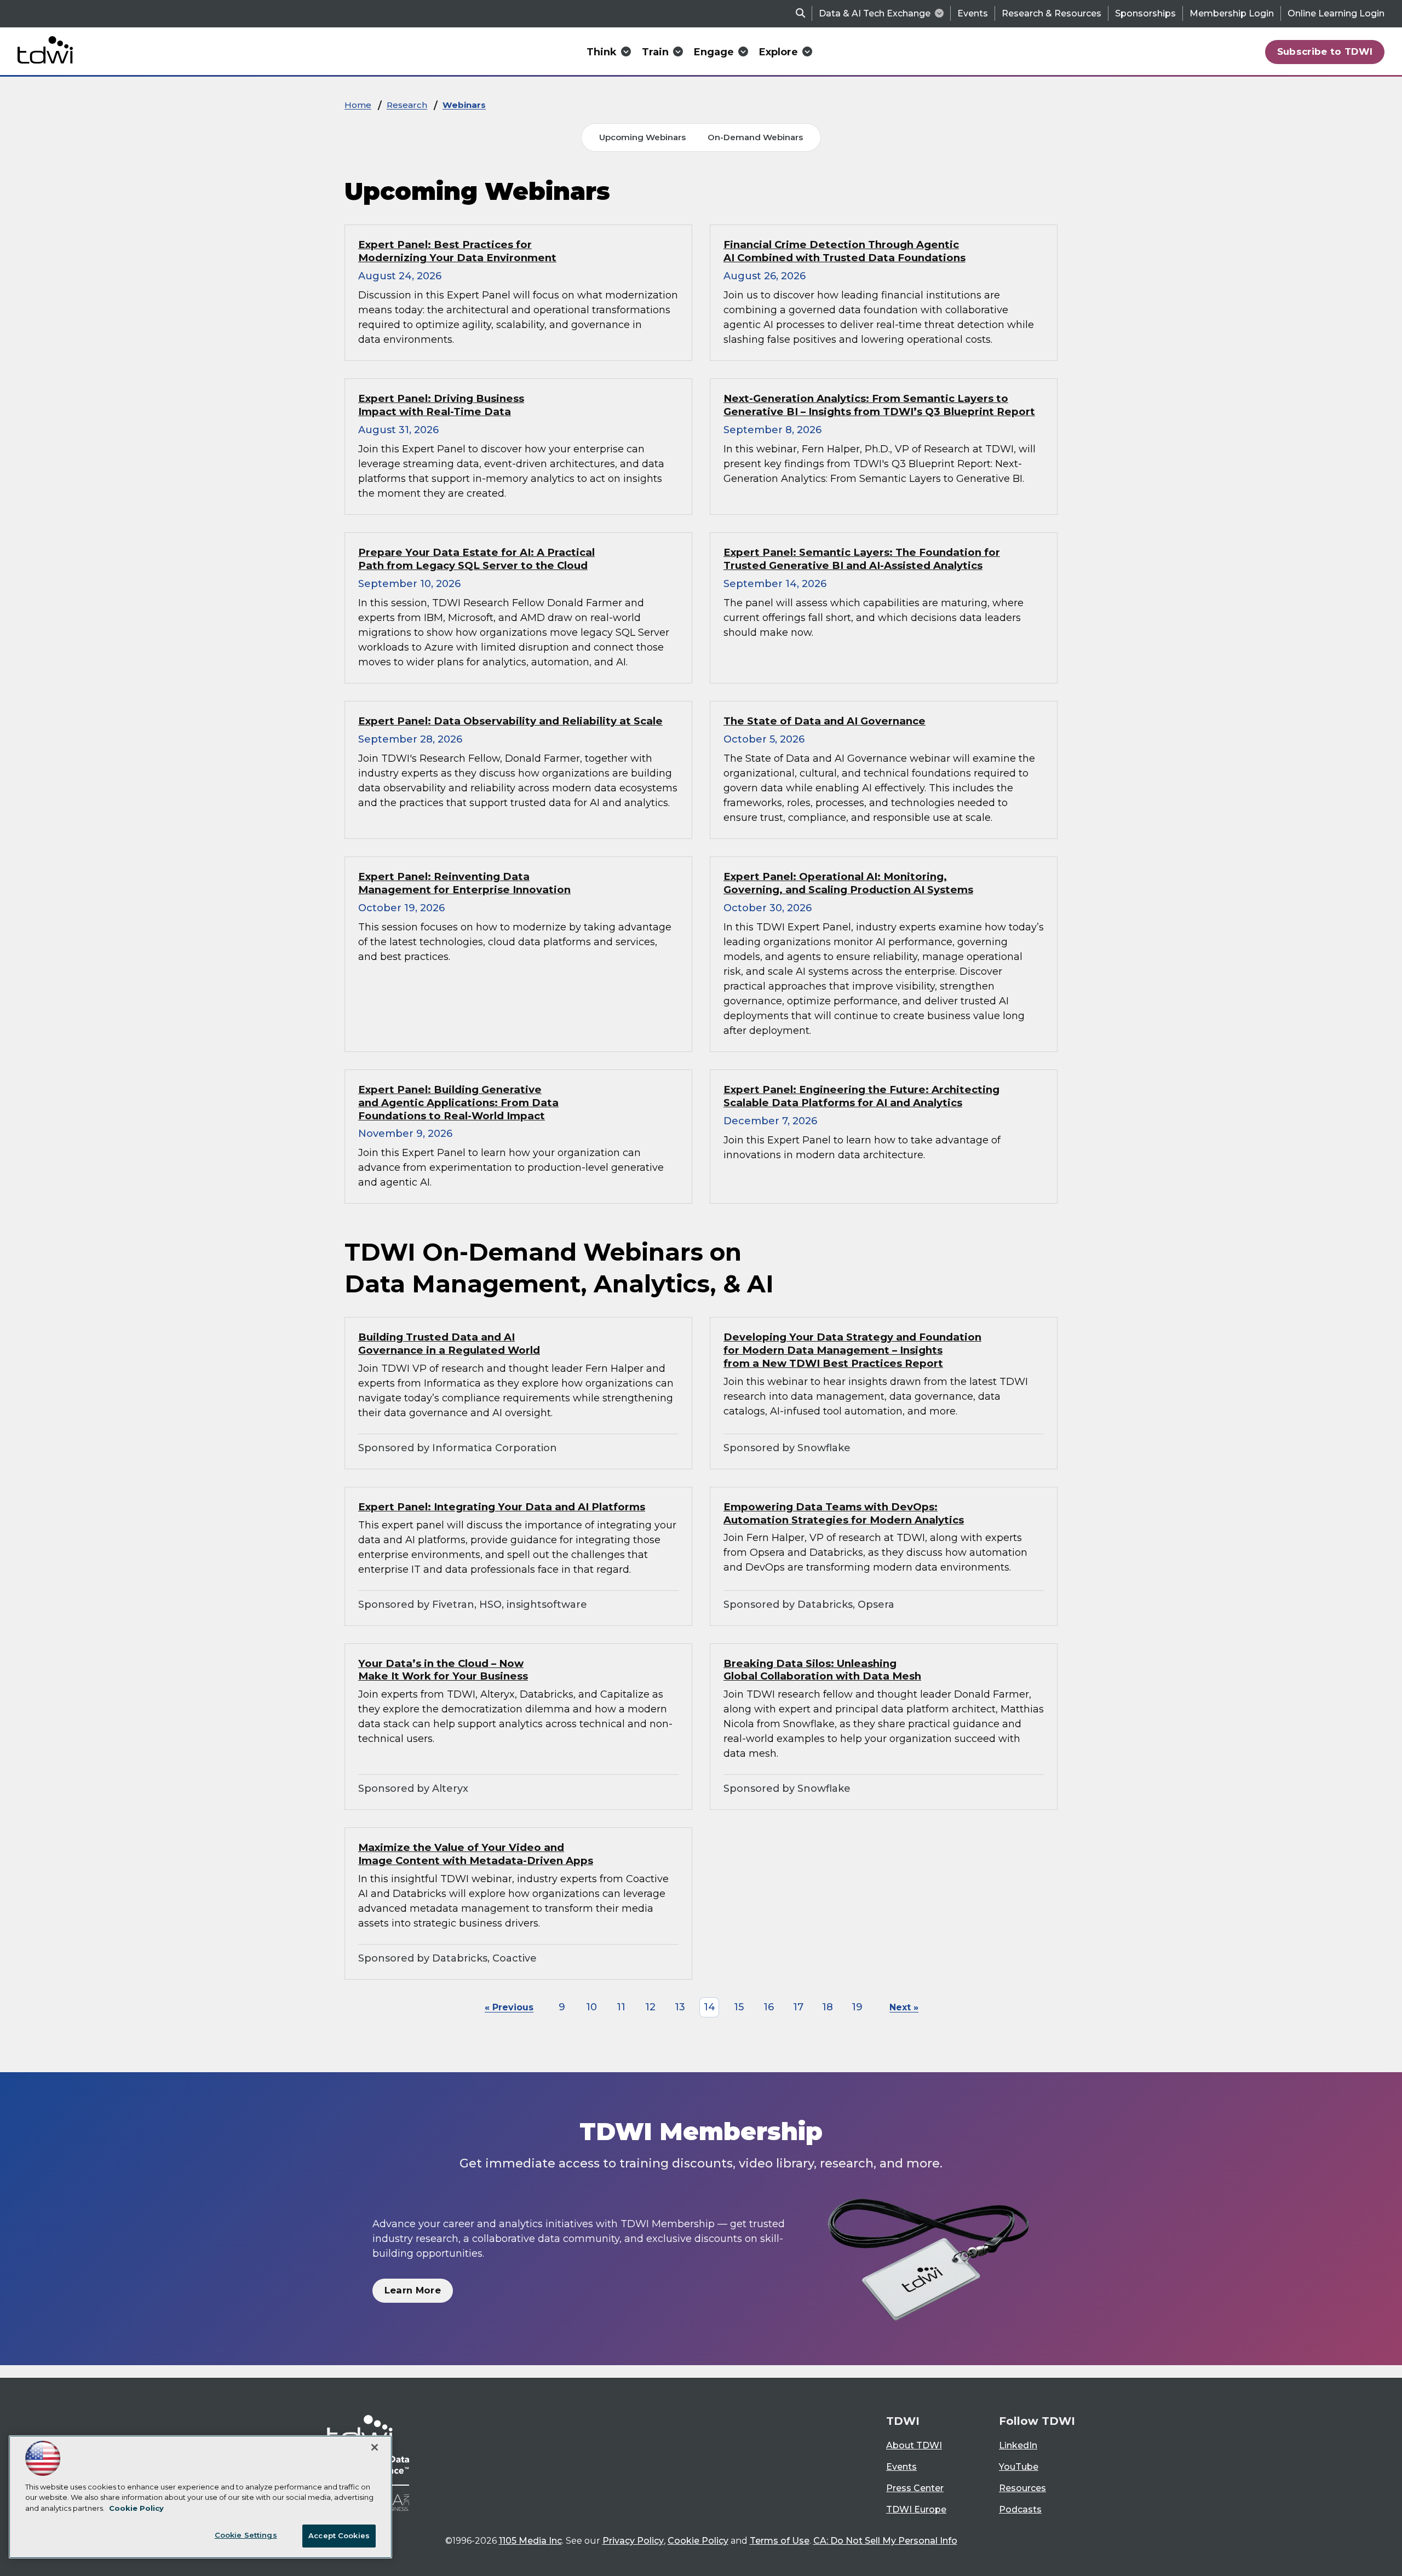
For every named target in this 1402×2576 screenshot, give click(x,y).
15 (739, 2007)
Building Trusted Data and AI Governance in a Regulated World (449, 1344)
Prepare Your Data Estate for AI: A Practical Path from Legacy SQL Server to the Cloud (476, 559)
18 (828, 2007)
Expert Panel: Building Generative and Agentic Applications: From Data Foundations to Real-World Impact (458, 1103)
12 (650, 2007)
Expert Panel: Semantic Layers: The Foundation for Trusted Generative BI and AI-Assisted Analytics (862, 559)
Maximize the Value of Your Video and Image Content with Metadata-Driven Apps (476, 1854)
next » (904, 2007)
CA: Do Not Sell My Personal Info (885, 2541)
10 (591, 2007)
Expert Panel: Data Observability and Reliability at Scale (510, 721)
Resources (1022, 2488)
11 (621, 2007)
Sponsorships (1145, 13)
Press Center (915, 2488)
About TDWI (914, 2445)
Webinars (464, 105)
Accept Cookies (339, 2535)
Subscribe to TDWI (1325, 51)
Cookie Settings (246, 2535)
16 (769, 2007)
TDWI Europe (916, 2509)
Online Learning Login (1336, 13)
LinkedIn (1018, 2445)
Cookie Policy (698, 2541)
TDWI (903, 2421)
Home (358, 105)
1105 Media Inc (530, 2541)
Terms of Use (780, 2541)
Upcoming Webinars (642, 137)
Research (407, 105)
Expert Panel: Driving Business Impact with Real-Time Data (441, 405)
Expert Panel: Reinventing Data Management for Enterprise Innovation (464, 883)
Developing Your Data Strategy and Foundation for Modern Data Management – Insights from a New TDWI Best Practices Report (852, 1350)
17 (798, 2007)
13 (680, 2007)
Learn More (413, 2290)
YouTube (1019, 2467)
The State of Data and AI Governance (824, 721)
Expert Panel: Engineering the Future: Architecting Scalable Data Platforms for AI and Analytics (861, 1096)
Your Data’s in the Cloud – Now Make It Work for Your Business (443, 1670)
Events (973, 13)
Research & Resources (1051, 13)
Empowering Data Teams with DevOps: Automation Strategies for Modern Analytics (844, 1513)
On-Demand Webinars (755, 137)
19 (857, 2007)
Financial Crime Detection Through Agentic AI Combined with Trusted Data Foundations (844, 251)
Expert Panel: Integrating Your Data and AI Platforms (502, 1507)
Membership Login (1232, 13)
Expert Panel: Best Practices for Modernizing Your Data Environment (457, 251)
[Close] (375, 2447)
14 (709, 2007)
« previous (509, 2007)
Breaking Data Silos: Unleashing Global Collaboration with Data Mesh (822, 1670)
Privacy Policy (633, 2541)
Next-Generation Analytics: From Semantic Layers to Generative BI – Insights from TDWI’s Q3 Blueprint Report (879, 405)
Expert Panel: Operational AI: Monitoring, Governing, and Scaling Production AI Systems (848, 883)
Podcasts (1020, 2509)
